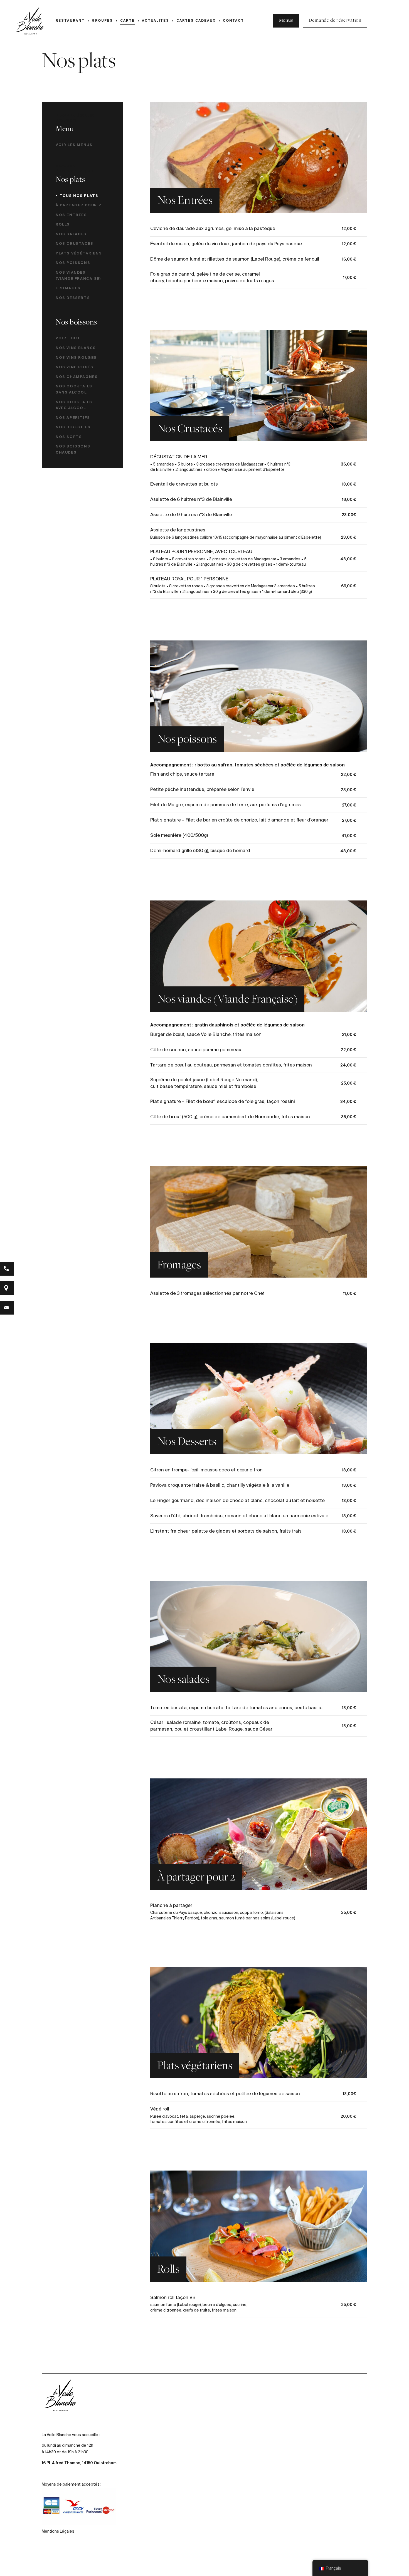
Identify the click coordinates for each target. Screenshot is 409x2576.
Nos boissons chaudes (73, 449)
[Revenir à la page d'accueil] (29, 21)
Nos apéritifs (73, 417)
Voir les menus (74, 145)
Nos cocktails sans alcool (74, 389)
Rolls (63, 224)
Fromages (68, 288)
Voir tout (68, 338)
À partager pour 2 (78, 205)
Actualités (156, 20)
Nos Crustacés (75, 243)
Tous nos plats (79, 196)
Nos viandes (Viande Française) (78, 275)
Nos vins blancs (76, 348)
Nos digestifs (73, 427)
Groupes (102, 20)
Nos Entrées (71, 215)
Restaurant (70, 20)
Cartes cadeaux (196, 20)
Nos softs (69, 437)
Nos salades (71, 234)
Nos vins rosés (74, 367)
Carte (127, 20)
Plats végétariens (79, 253)
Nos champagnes (77, 377)
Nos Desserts (73, 298)
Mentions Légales (58, 2532)
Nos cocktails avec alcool (74, 405)
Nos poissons (73, 263)
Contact (233, 20)
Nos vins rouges (76, 357)
